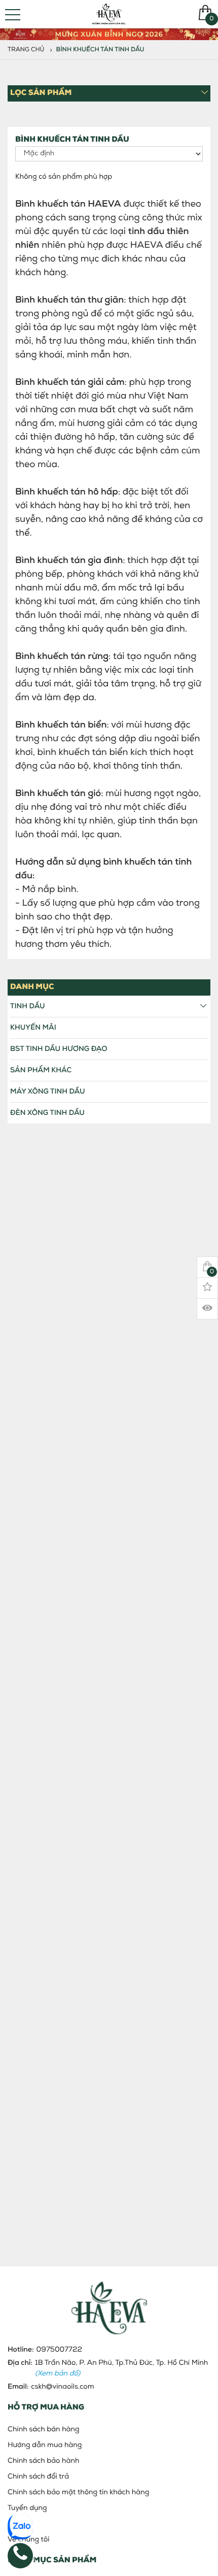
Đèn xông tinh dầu (47, 1113)
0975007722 (59, 2350)
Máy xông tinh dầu (47, 1092)
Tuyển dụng (27, 2508)
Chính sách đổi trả (38, 2477)
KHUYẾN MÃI (33, 1028)
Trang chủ (26, 50)
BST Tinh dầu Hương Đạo (59, 1049)
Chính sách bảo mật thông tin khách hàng (78, 2492)
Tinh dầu (28, 1006)
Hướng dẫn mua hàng (45, 2445)
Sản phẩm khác (41, 1070)
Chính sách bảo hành (43, 2461)
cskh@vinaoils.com (62, 2387)
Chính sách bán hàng (44, 2430)
